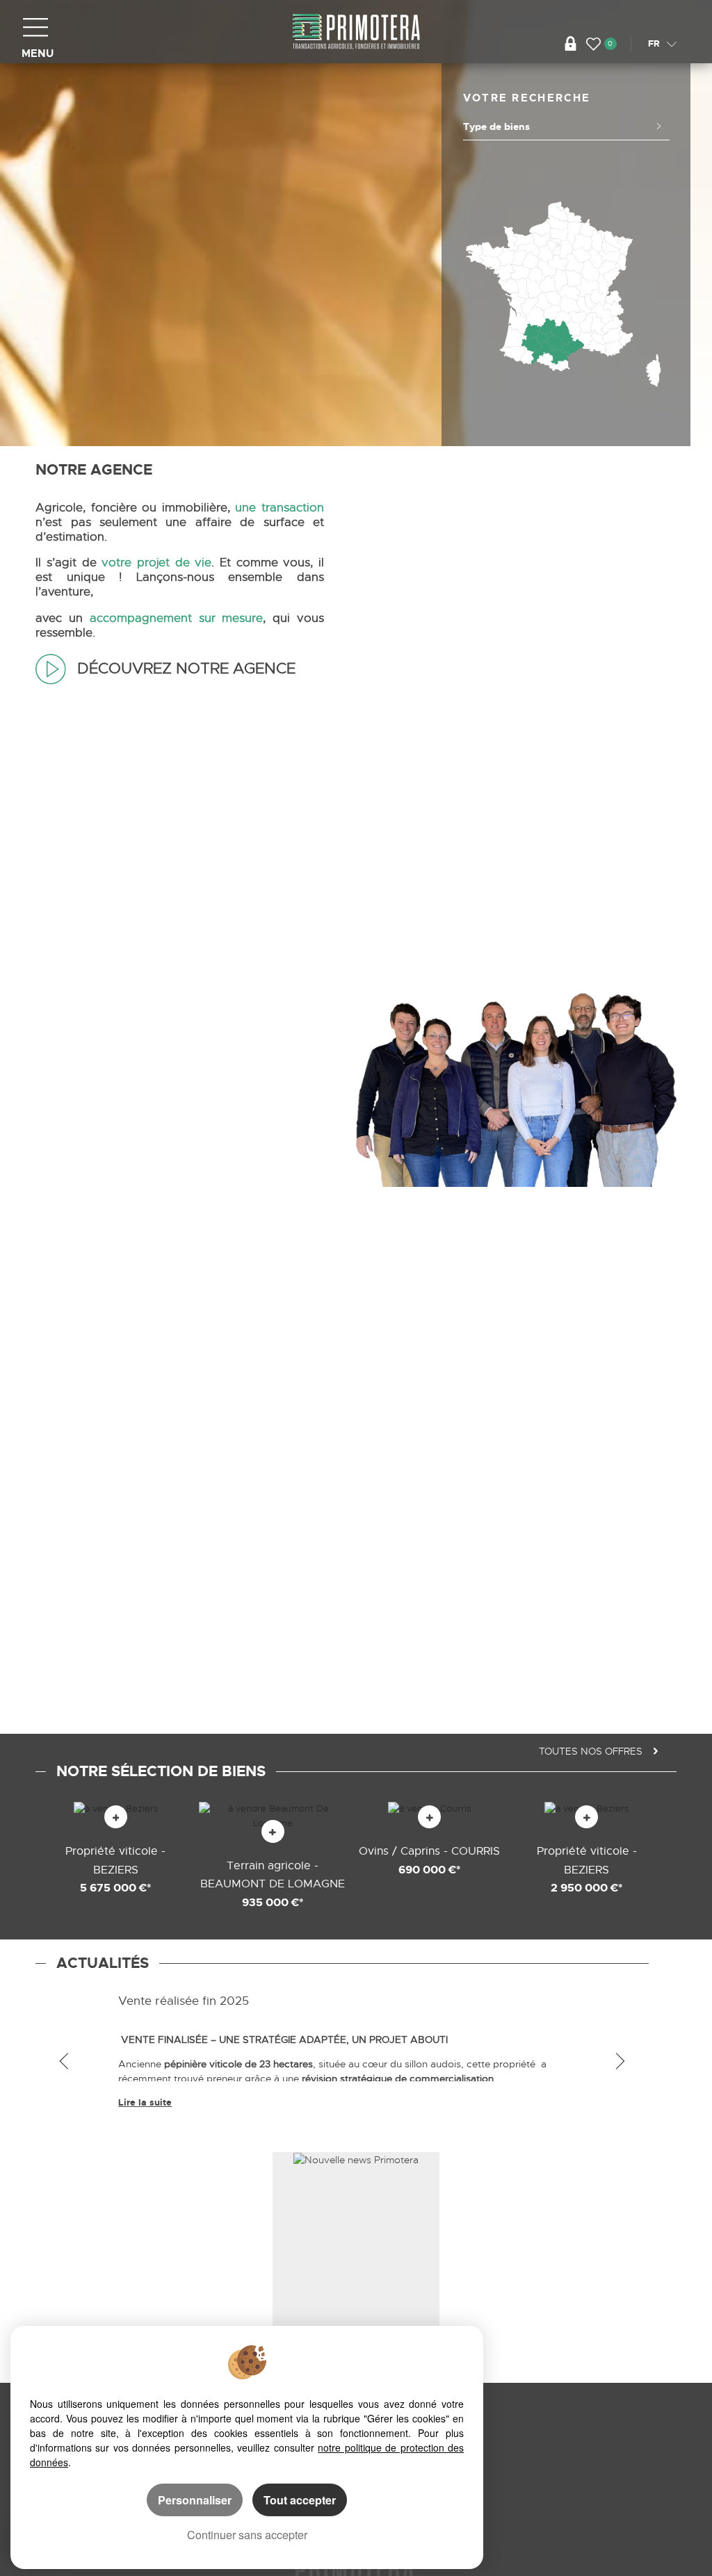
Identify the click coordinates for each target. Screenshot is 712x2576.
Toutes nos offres (592, 1751)
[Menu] (35, 27)
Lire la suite (145, 2102)
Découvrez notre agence (184, 668)
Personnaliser (195, 2500)
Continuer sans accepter (247, 2535)
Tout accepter (300, 2500)
